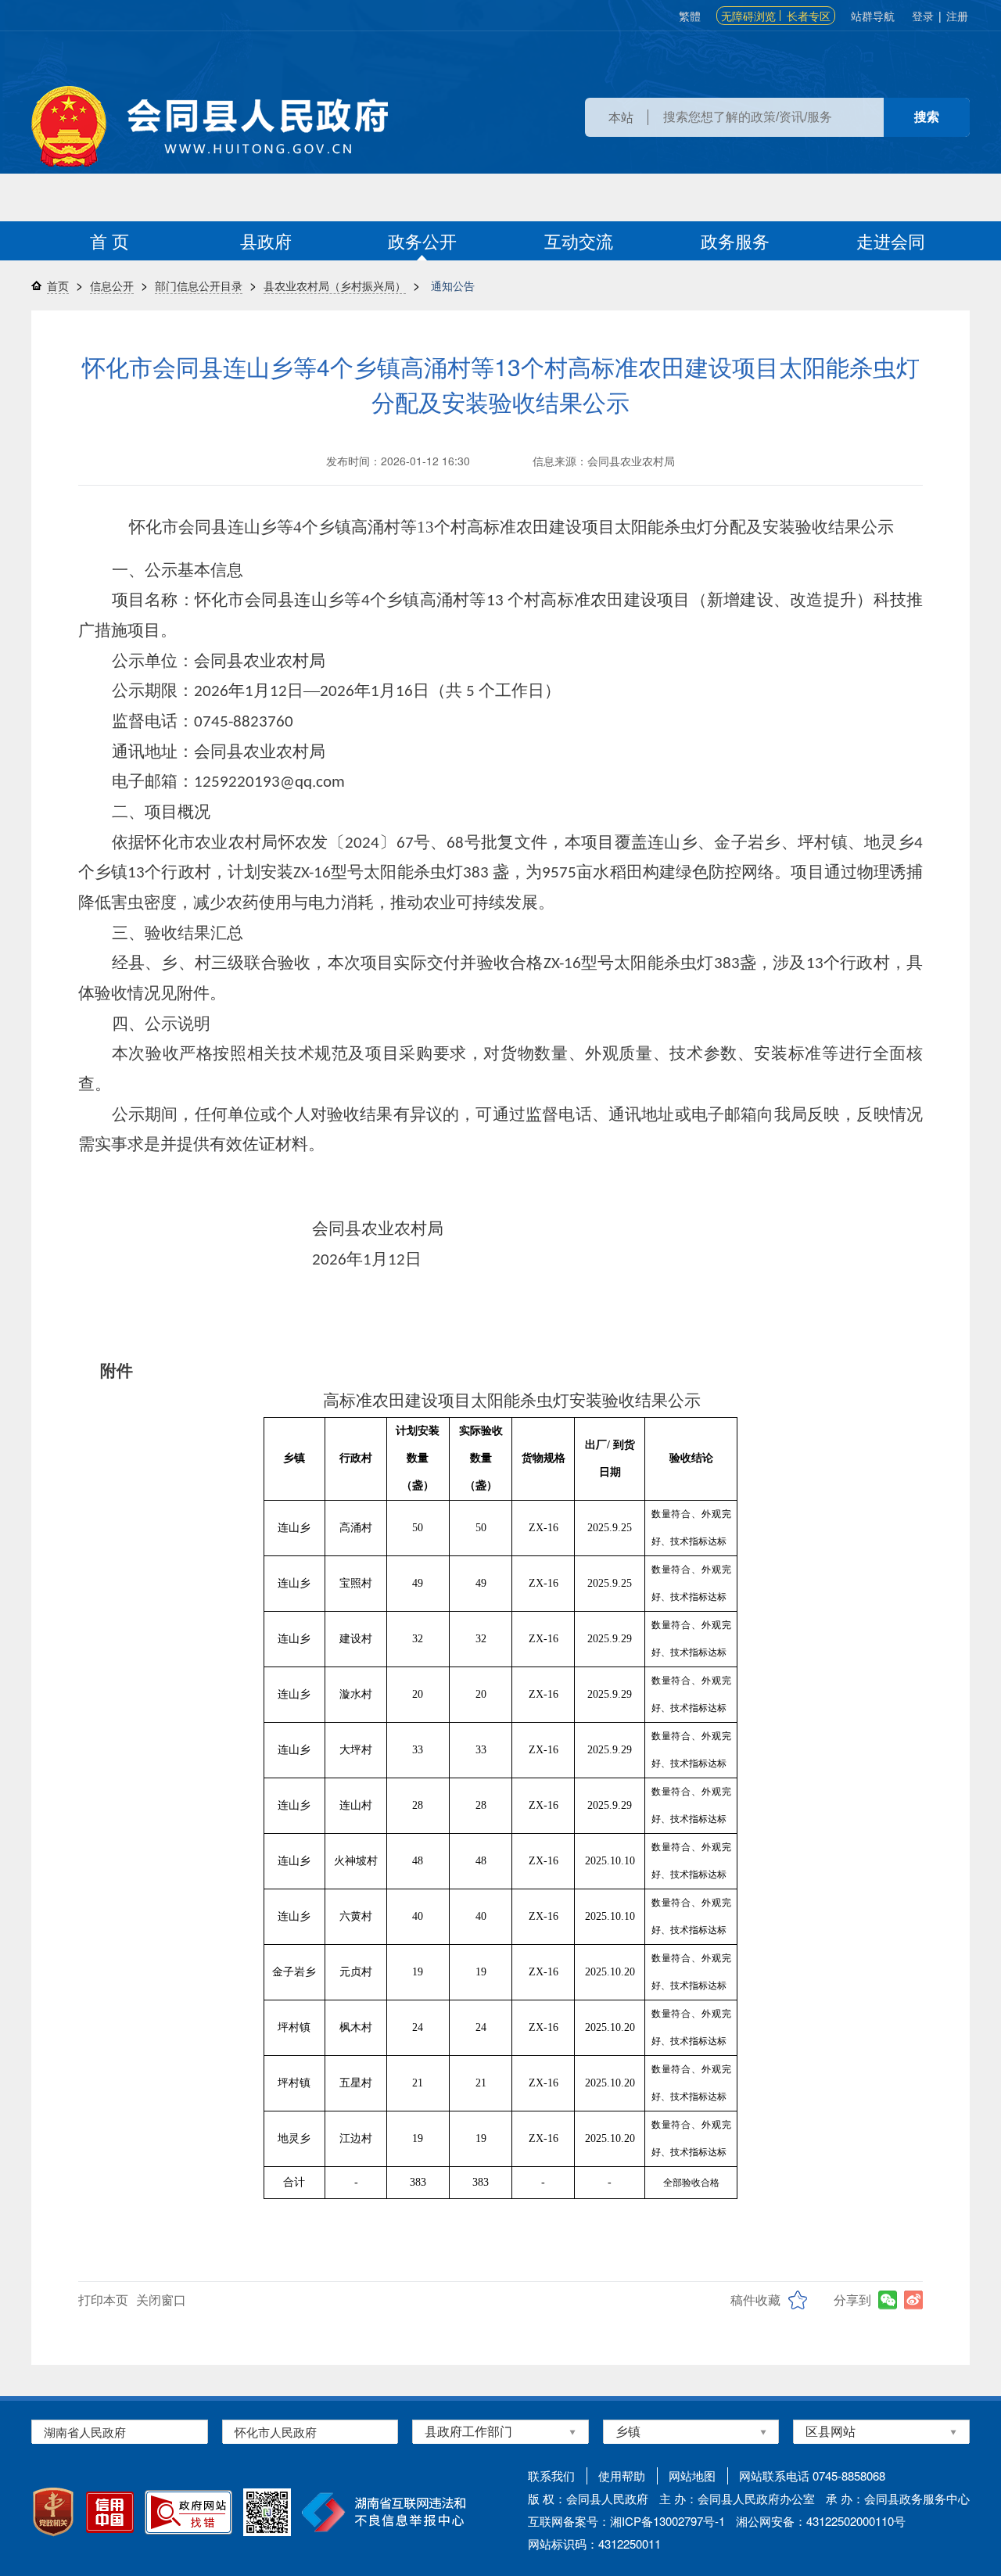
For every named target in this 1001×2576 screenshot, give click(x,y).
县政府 (266, 240)
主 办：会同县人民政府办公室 (737, 2498)
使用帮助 (622, 2476)
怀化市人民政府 (276, 2432)
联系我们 (551, 2476)
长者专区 (809, 16)
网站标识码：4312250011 (594, 2544)
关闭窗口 (161, 2300)
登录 (923, 16)
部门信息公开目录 (199, 285)
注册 (957, 16)
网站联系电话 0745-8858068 (812, 2476)
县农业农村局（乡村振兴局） (335, 285)
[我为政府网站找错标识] (188, 2512)
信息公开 (112, 285)
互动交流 (579, 240)
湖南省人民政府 (85, 2432)
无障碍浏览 (748, 16)
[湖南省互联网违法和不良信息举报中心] (384, 2512)
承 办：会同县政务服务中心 (898, 2498)
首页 (58, 285)
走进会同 (891, 240)
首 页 (109, 240)
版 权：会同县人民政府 (588, 2498)
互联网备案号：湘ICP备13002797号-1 (626, 2521)
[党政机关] (53, 2512)
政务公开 (422, 240)
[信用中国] (110, 2512)
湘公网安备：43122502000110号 (821, 2521)
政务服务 (735, 240)
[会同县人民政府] (210, 126)
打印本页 (103, 2300)
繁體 (690, 16)
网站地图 (692, 2476)
